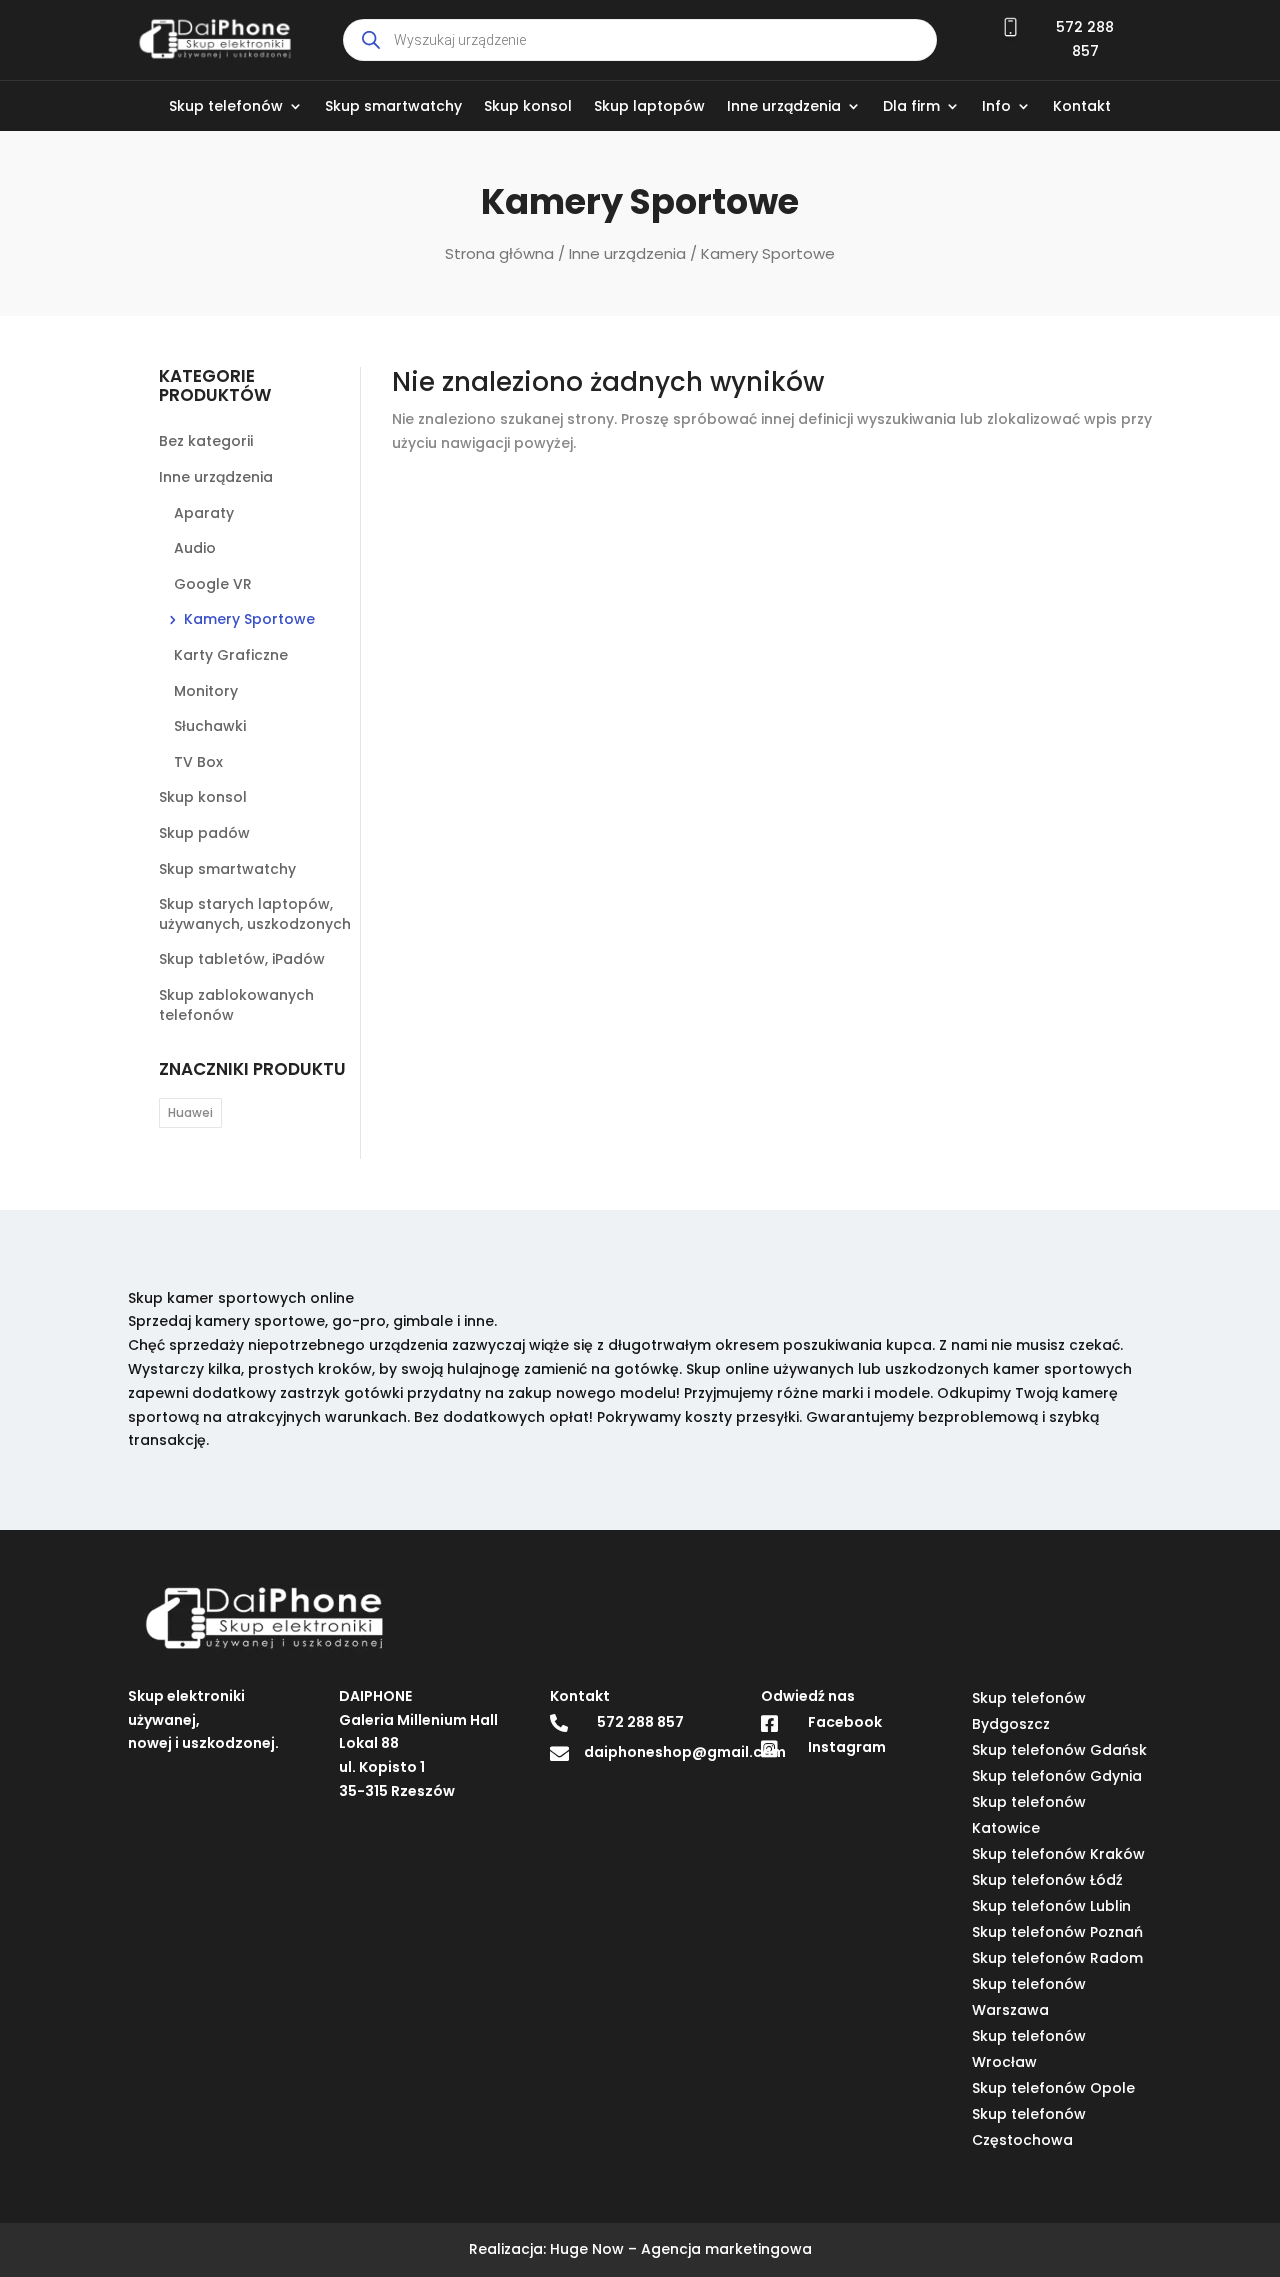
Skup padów (204, 833)
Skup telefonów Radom (1057, 1958)
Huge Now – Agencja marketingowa (681, 2249)
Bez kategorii (206, 441)
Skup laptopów (649, 107)
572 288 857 (640, 1722)
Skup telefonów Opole (1053, 2088)
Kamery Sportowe (249, 619)
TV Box (198, 762)
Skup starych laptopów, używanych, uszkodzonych (255, 914)
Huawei (190, 1112)
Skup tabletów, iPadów (242, 959)
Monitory (206, 691)
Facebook (845, 1722)
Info (996, 107)
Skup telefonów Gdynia (1057, 1776)
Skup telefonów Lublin (1051, 1906)
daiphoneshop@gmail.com (685, 1753)
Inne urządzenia (784, 107)
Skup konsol (528, 107)
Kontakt (1082, 107)
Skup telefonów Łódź (1047, 1880)
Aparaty (204, 513)
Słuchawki (210, 726)
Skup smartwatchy (393, 107)
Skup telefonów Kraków (1058, 1854)
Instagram (847, 1748)
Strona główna (499, 253)
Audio (195, 548)
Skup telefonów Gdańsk (1059, 1750)
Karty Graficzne (231, 655)
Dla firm (911, 107)
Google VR (213, 584)
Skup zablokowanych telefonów (236, 1005)
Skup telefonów (226, 107)
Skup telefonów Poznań (1057, 1932)
